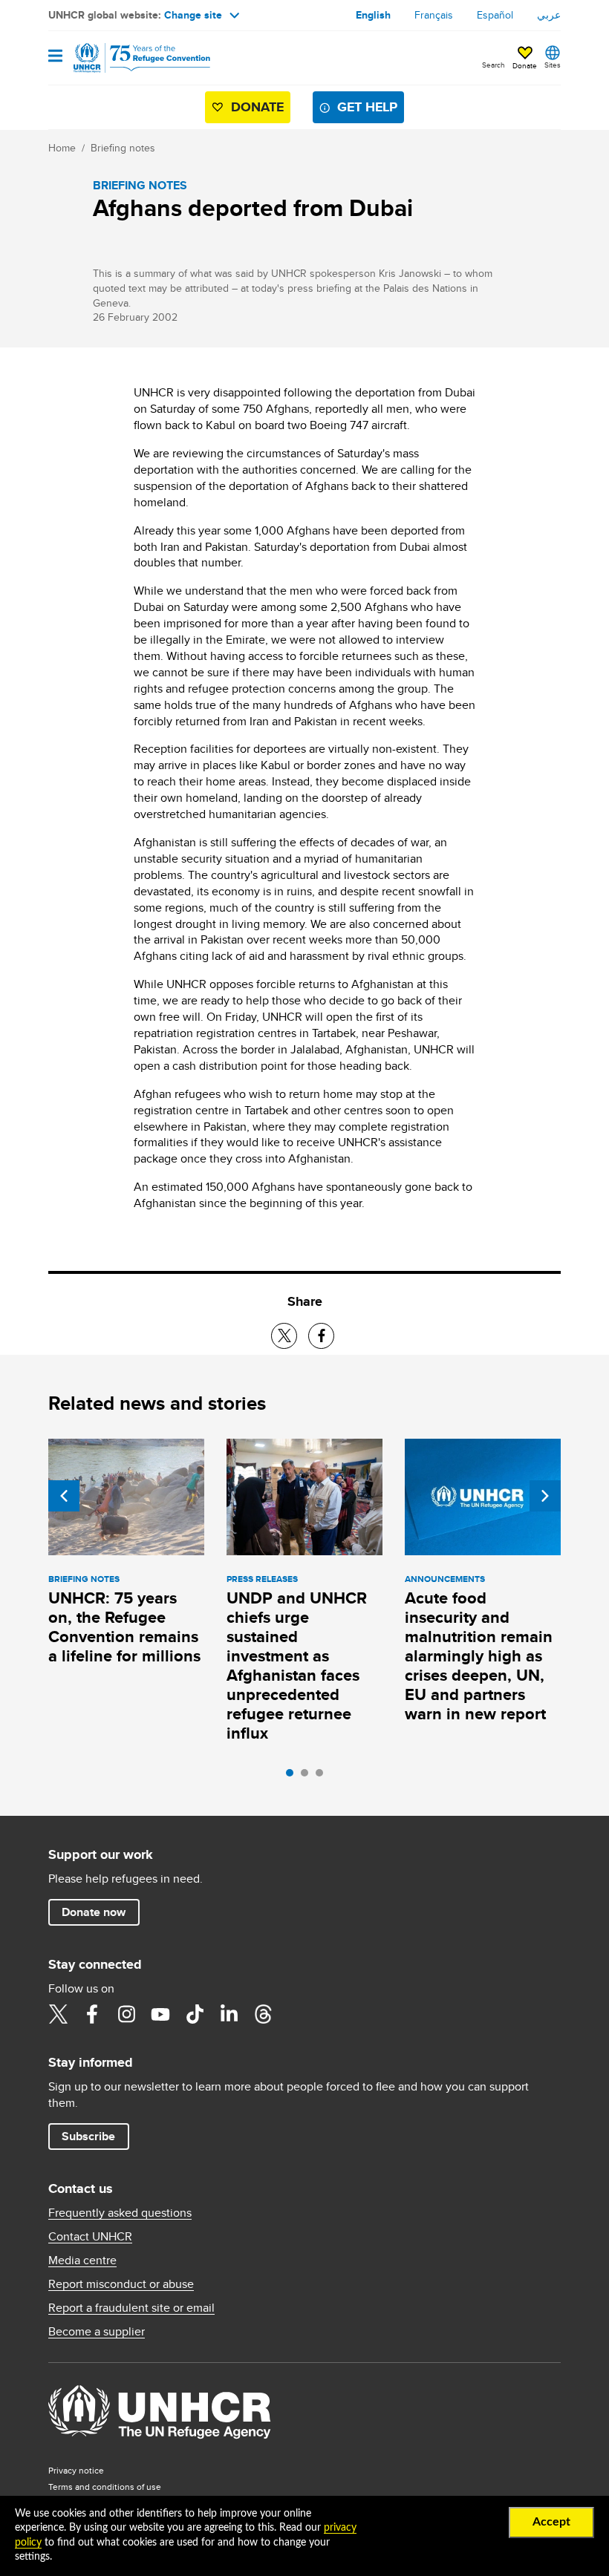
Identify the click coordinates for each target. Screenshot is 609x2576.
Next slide (545, 1496)
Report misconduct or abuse (121, 2284)
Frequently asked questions (120, 2213)
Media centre (82, 2260)
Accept (551, 2522)
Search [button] (494, 65)
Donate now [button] (94, 1912)
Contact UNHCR (90, 2237)
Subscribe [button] (88, 2136)
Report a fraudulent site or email (131, 2308)
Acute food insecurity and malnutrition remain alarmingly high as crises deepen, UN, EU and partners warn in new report (479, 1656)
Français (434, 15)
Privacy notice (76, 2470)
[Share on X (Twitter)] (284, 1336)
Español (495, 15)
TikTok (195, 2014)
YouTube (160, 2014)
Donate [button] (525, 65)
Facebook (92, 2014)
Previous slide (64, 1496)
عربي (549, 15)
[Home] (124, 58)
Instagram (126, 2014)
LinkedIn (229, 2014)
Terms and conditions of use (105, 2487)
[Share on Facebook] (321, 1336)
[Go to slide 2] (308, 1776)
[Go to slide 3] (323, 1776)
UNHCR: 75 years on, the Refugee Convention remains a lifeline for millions (124, 1627)
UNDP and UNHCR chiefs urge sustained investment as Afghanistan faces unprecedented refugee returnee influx (297, 1665)
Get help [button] (367, 107)
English (373, 15)
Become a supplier (97, 2332)
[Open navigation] (55, 57)
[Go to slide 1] (293, 1776)
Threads (263, 2014)
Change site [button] (193, 15)
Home (62, 148)
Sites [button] (553, 65)
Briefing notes (123, 148)
